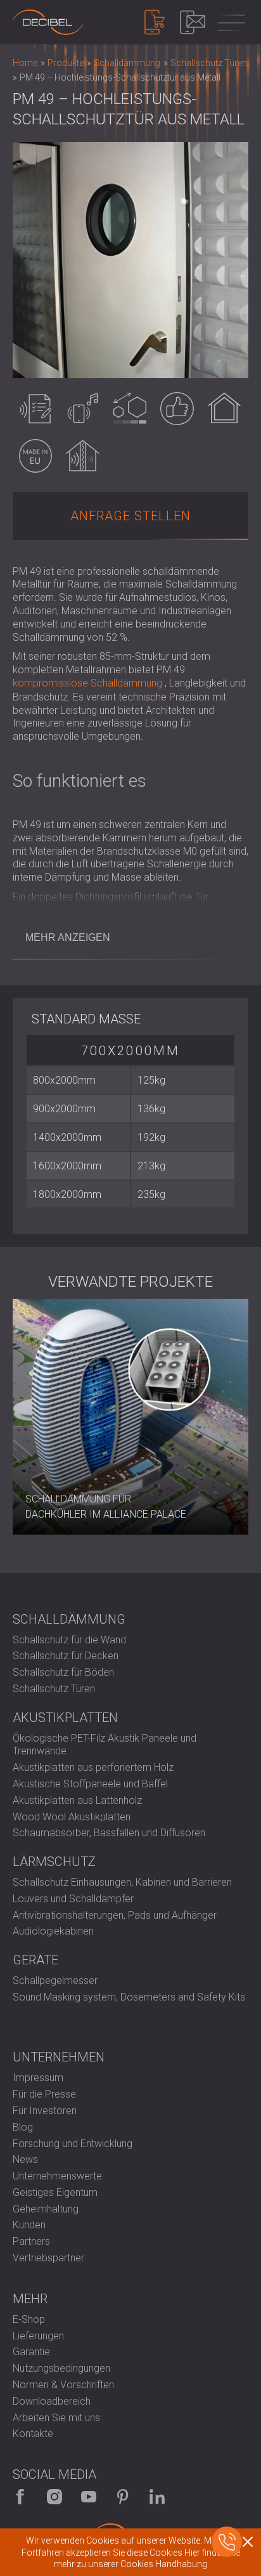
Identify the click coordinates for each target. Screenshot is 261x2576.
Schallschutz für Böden (63, 1672)
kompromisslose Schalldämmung (87, 683)
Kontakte (33, 2434)
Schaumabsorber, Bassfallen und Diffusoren (109, 1833)
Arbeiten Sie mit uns (56, 2418)
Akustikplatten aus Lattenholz (77, 1800)
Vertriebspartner (48, 2258)
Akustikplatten (65, 1718)
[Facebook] (20, 2497)
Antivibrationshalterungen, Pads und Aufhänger (115, 1915)
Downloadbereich (52, 2401)
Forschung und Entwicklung (73, 2144)
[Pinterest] (123, 2497)
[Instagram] (54, 2497)
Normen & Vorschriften (63, 2385)
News (25, 2159)
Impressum (38, 2078)
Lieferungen (38, 2336)
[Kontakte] (193, 22)
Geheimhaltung (46, 2209)
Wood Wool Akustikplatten (72, 1817)
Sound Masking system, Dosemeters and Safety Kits (129, 1997)
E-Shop (29, 2319)
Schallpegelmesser (55, 1981)
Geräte (35, 1960)
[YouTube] (89, 2497)
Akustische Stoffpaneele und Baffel (90, 1784)
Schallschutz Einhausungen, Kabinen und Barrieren (122, 1882)
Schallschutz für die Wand (69, 1640)
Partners (31, 2241)
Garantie (31, 2352)
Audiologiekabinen (53, 1931)
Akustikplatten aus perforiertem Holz (93, 1767)
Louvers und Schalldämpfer (73, 1899)
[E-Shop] (155, 22)
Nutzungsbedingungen (61, 2368)
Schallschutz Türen (54, 1689)
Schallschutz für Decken (66, 1656)
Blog (23, 2127)
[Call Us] (227, 2542)
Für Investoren (45, 2111)
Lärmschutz (54, 1862)
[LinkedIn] (157, 2497)
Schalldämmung (69, 1619)
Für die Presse (44, 2094)
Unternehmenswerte (57, 2176)
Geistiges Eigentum (55, 2192)
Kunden (29, 2225)
